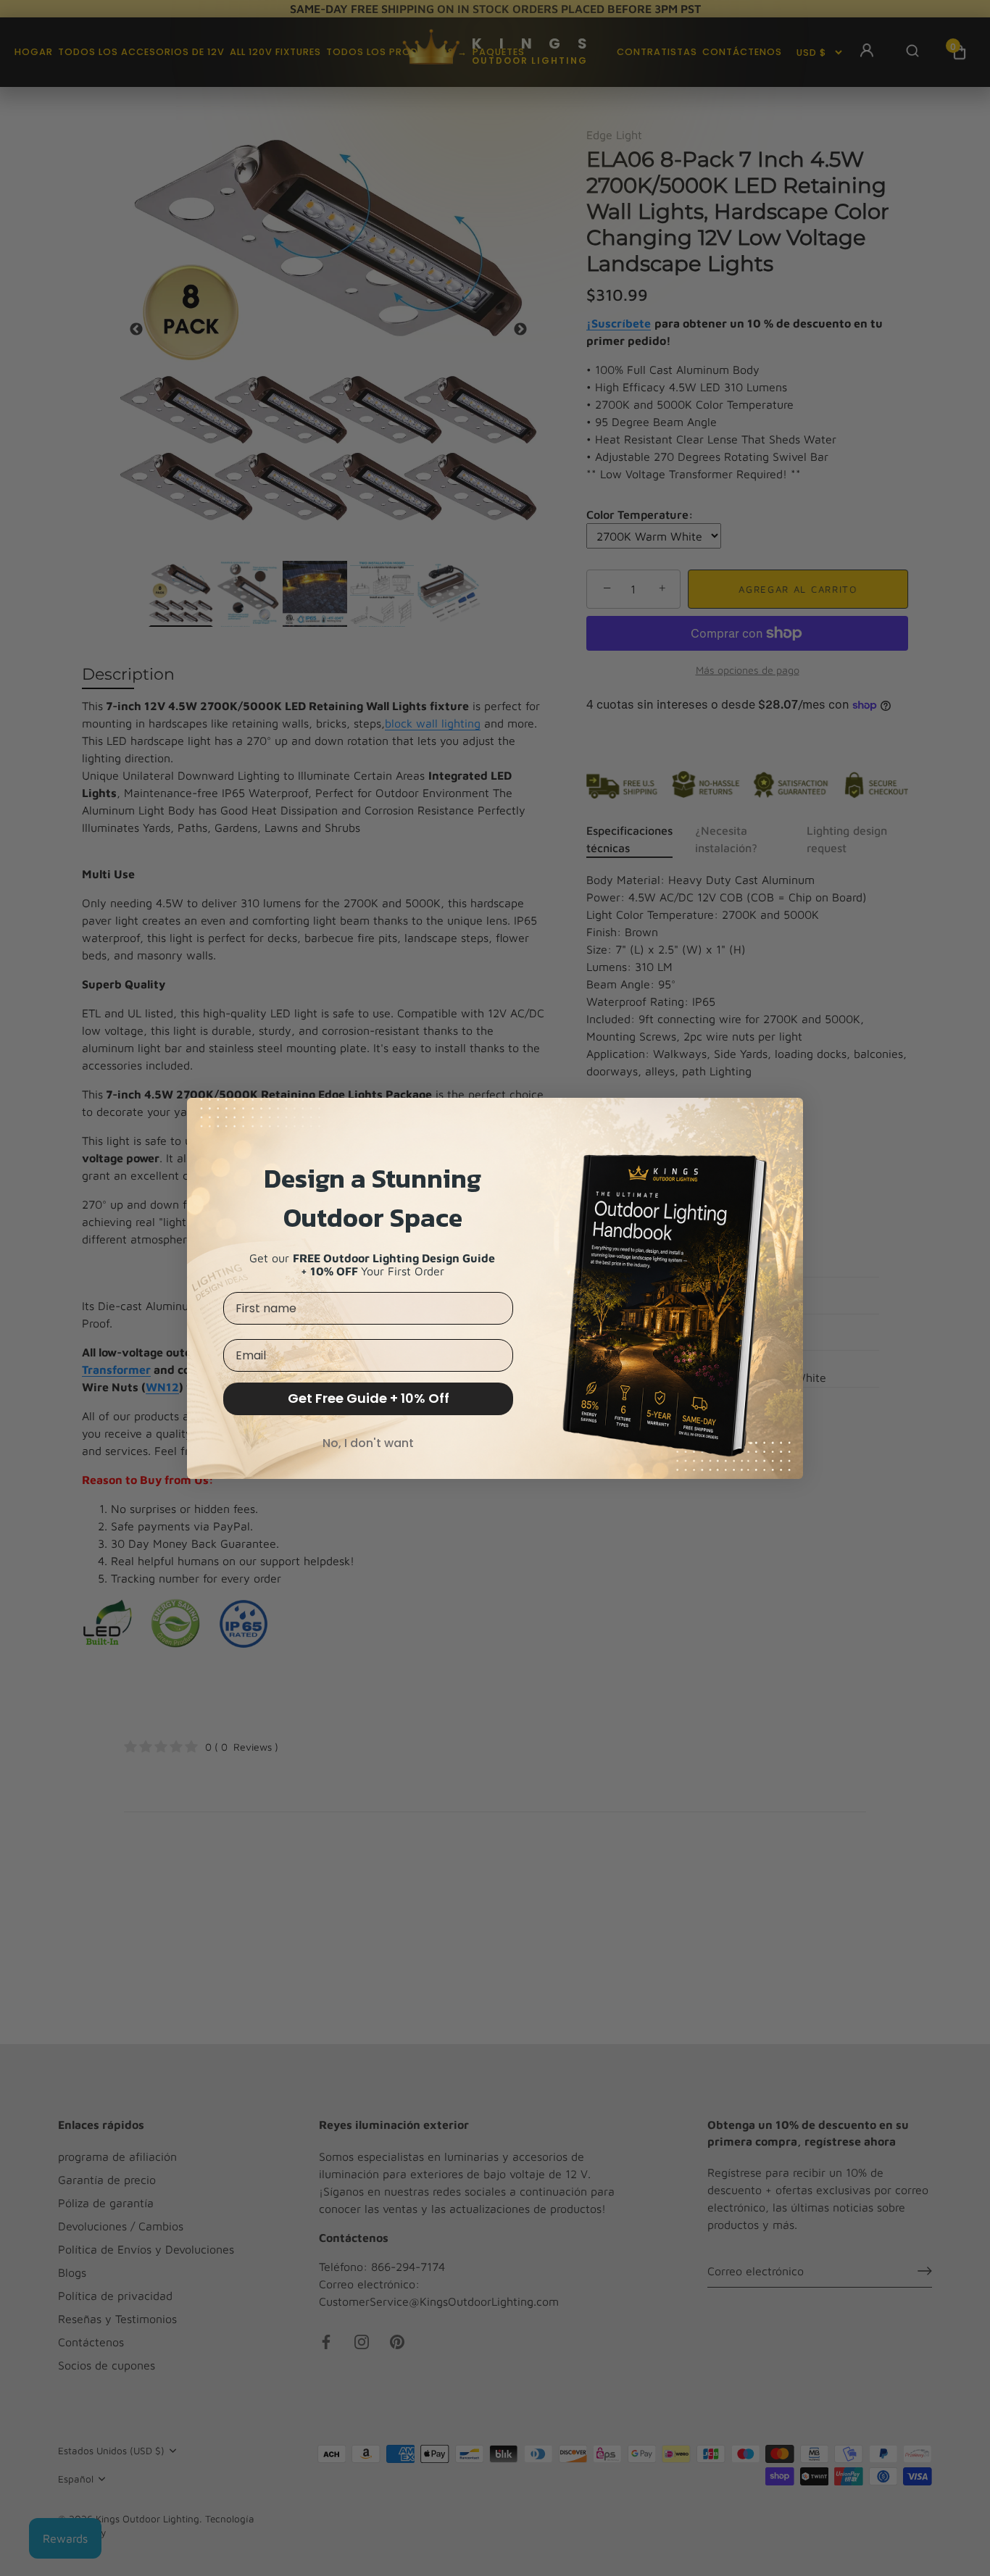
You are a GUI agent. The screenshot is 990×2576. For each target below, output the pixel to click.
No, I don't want (368, 1443)
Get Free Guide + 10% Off (369, 1398)
